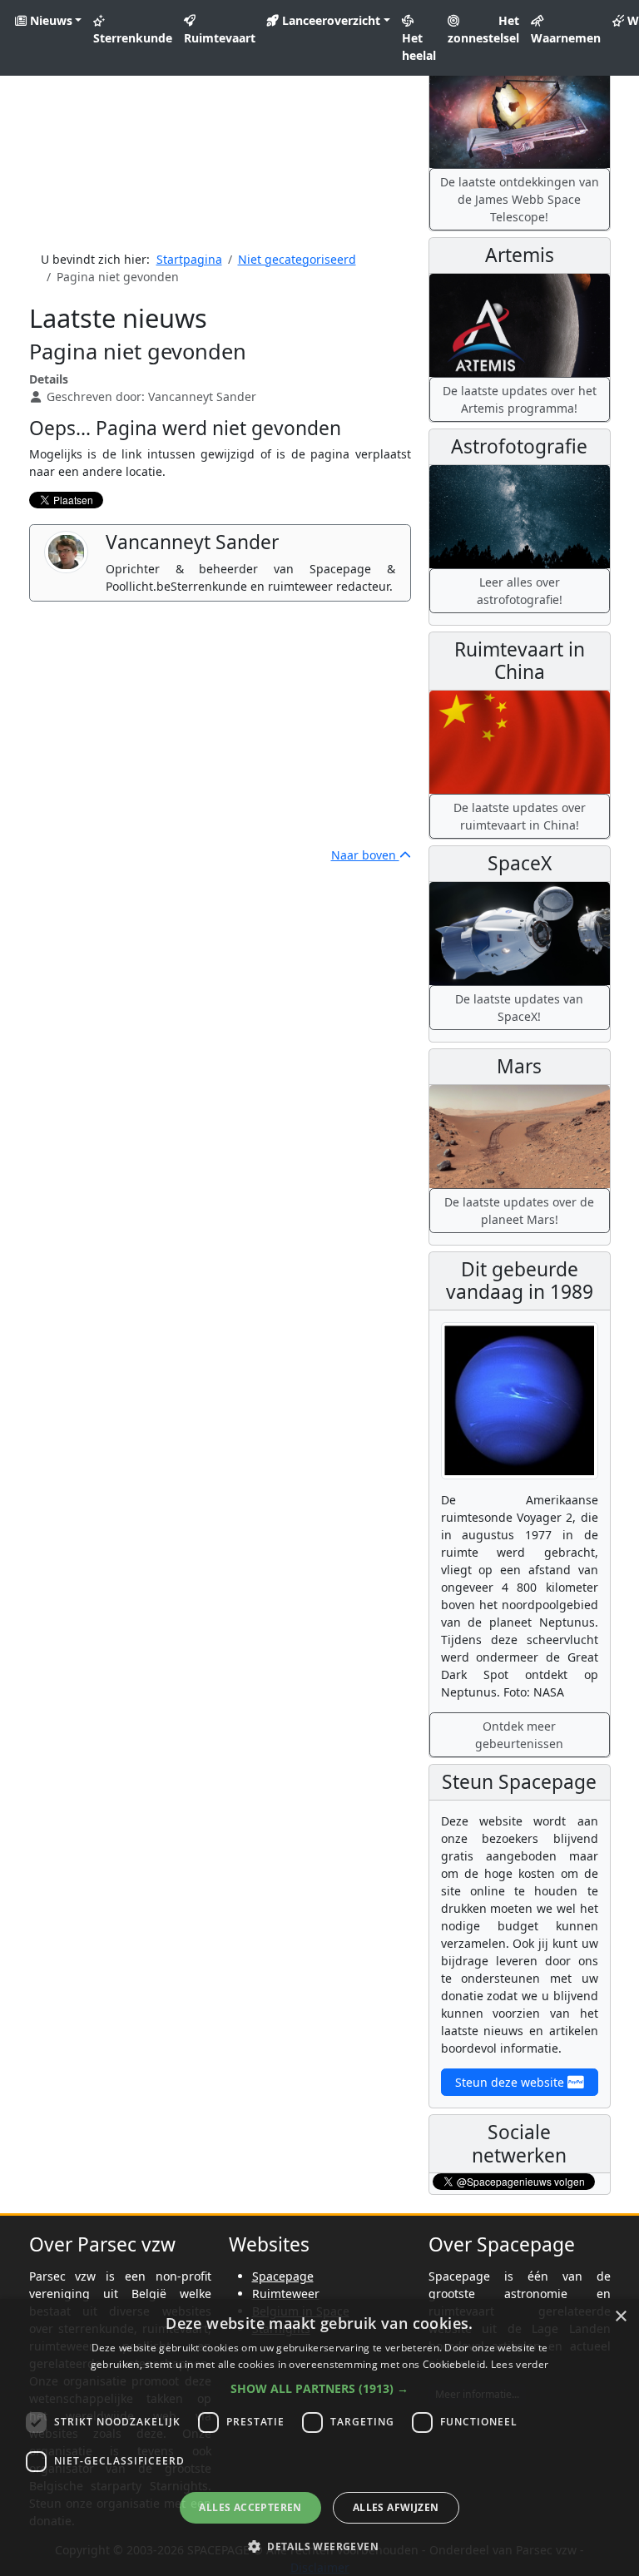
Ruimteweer (286, 2294)
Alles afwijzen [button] (396, 2507)
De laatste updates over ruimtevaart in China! (520, 816)
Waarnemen (566, 38)
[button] (319, 2388)
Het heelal (419, 47)
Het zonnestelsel (483, 29)
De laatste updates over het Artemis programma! (520, 399)
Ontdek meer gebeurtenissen (519, 1735)
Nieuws (50, 20)
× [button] (620, 2317)
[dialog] (319, 2437)
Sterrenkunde (133, 38)
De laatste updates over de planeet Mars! (519, 1211)
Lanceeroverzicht (329, 20)
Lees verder (520, 2364)
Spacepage (283, 2276)
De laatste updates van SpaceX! (519, 1008)
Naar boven (365, 855)
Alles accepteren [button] (250, 2507)
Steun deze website (511, 2082)
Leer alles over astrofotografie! (520, 591)
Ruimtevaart (220, 38)
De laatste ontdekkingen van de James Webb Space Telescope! (520, 199)
